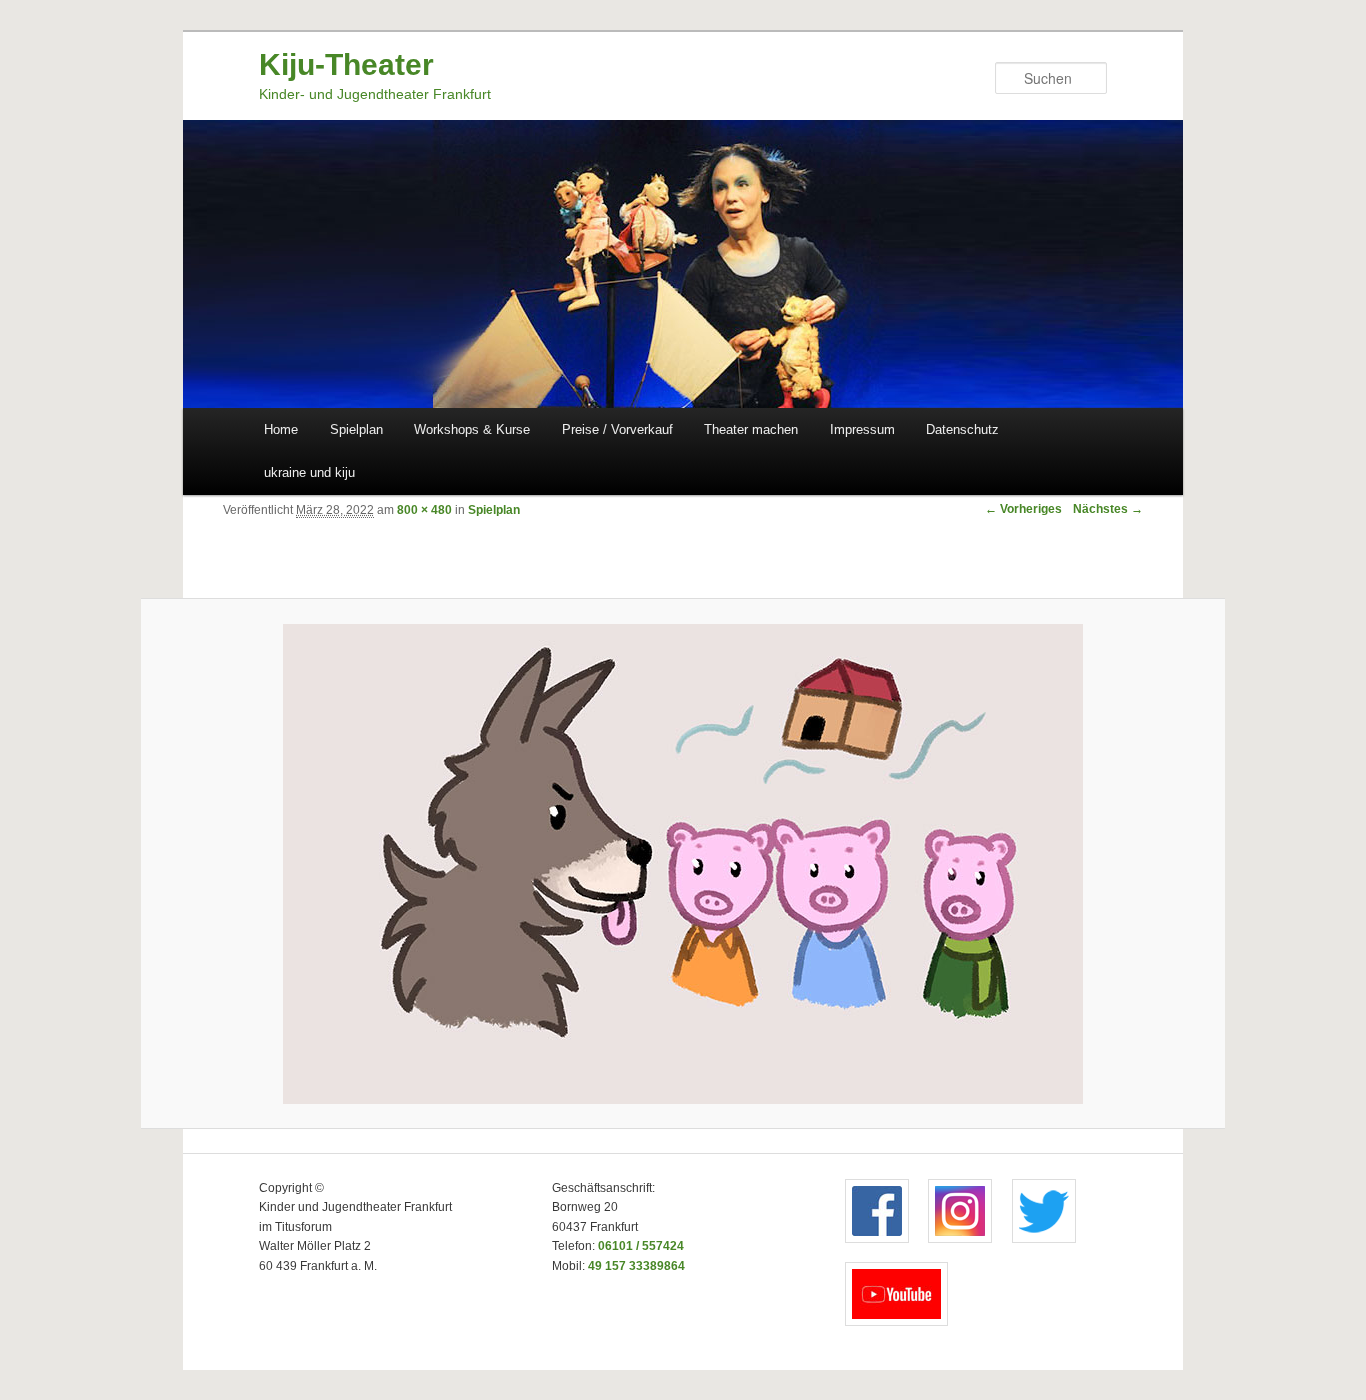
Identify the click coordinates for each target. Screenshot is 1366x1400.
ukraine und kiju (309, 472)
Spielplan (356, 429)
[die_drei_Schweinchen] (683, 864)
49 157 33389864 (636, 1266)
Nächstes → (1108, 509)
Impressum (862, 429)
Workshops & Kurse (472, 429)
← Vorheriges (1023, 509)
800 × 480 (424, 510)
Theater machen (751, 429)
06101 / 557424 (641, 1246)
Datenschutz (962, 429)
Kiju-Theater (346, 64)
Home (281, 429)
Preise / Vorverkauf (617, 429)
